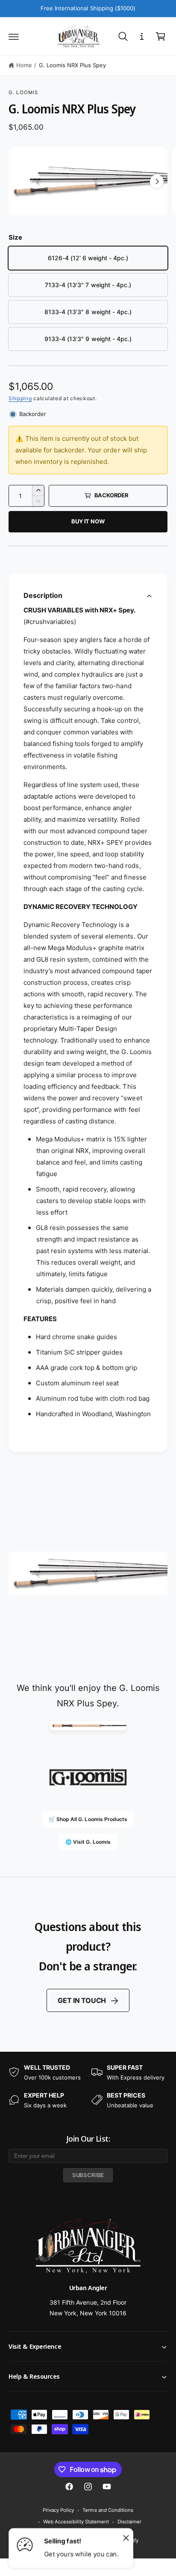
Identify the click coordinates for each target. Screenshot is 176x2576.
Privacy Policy (58, 2510)
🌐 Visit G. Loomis (88, 1842)
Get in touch (82, 2000)
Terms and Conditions (108, 2510)
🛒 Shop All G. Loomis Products (88, 1819)
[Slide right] (157, 181)
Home (24, 65)
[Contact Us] (142, 36)
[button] (14, 36)
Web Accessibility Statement (76, 2522)
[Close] (126, 2537)
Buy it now (88, 521)
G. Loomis (23, 92)
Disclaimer (129, 2522)
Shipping (20, 398)
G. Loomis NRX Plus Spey (72, 65)
